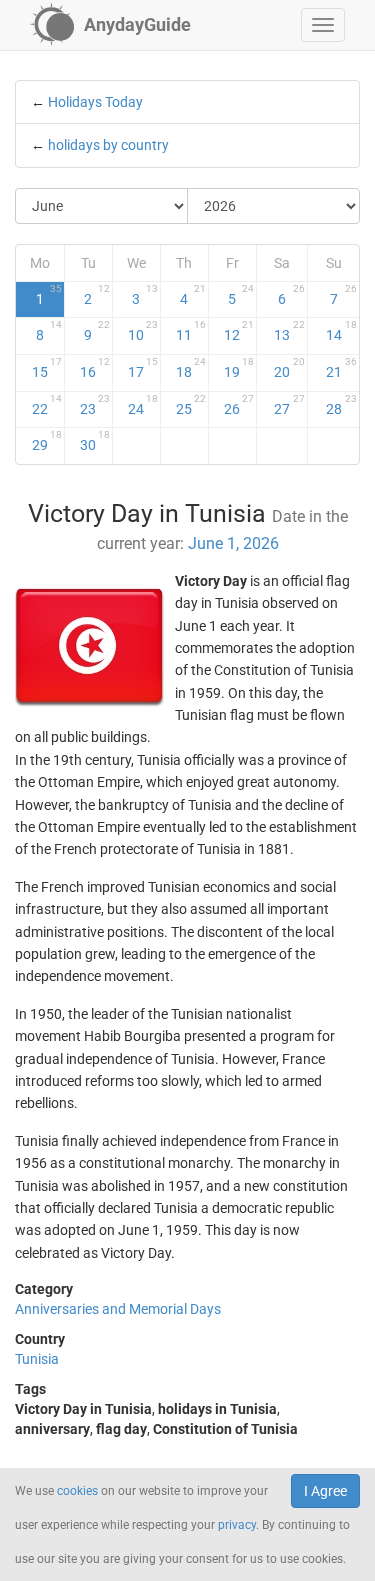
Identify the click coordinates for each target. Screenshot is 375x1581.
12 (239, 331)
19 (239, 368)
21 (342, 368)
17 (143, 368)
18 (191, 368)
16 (95, 368)
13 (289, 331)
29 (47, 441)
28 (342, 405)
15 (47, 368)
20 (289, 368)
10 (143, 331)
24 (143, 405)
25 (191, 405)
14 (342, 331)
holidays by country (108, 145)
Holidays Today (95, 102)
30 (95, 441)
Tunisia (37, 1359)
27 (289, 405)
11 (191, 331)
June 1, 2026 (233, 543)
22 (47, 405)
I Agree (325, 1491)
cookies (77, 1491)
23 (95, 405)
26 (239, 405)
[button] (323, 25)
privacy (237, 1525)
